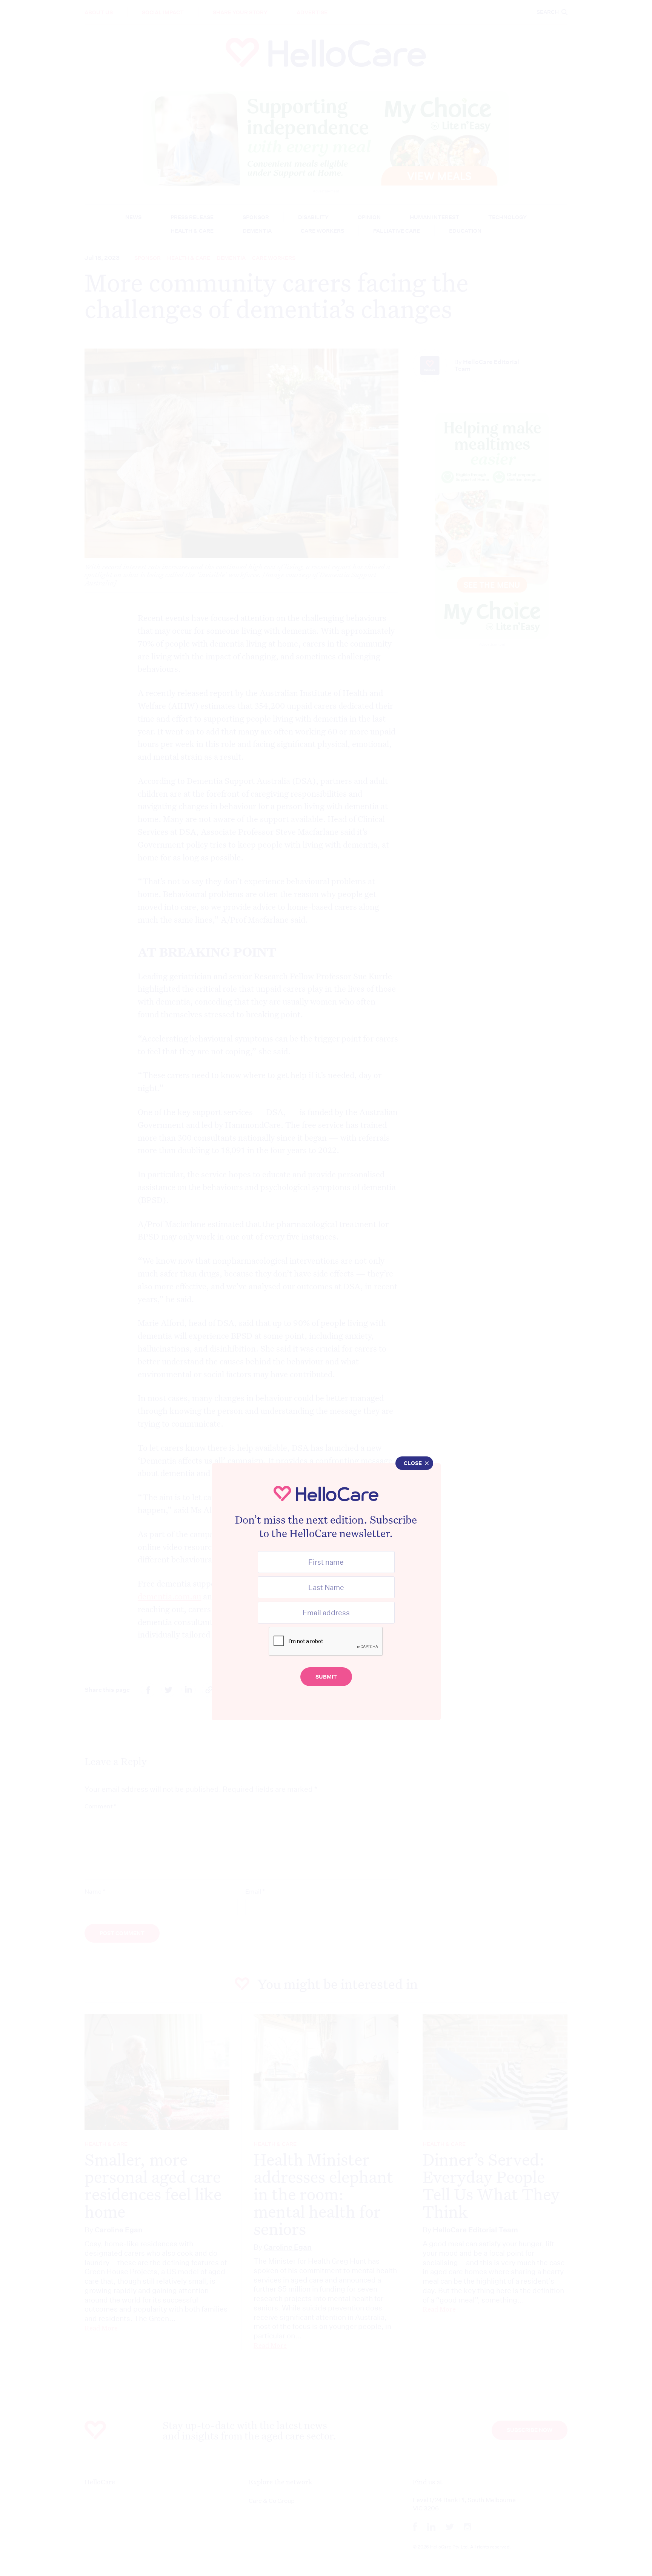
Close (413, 1463)
